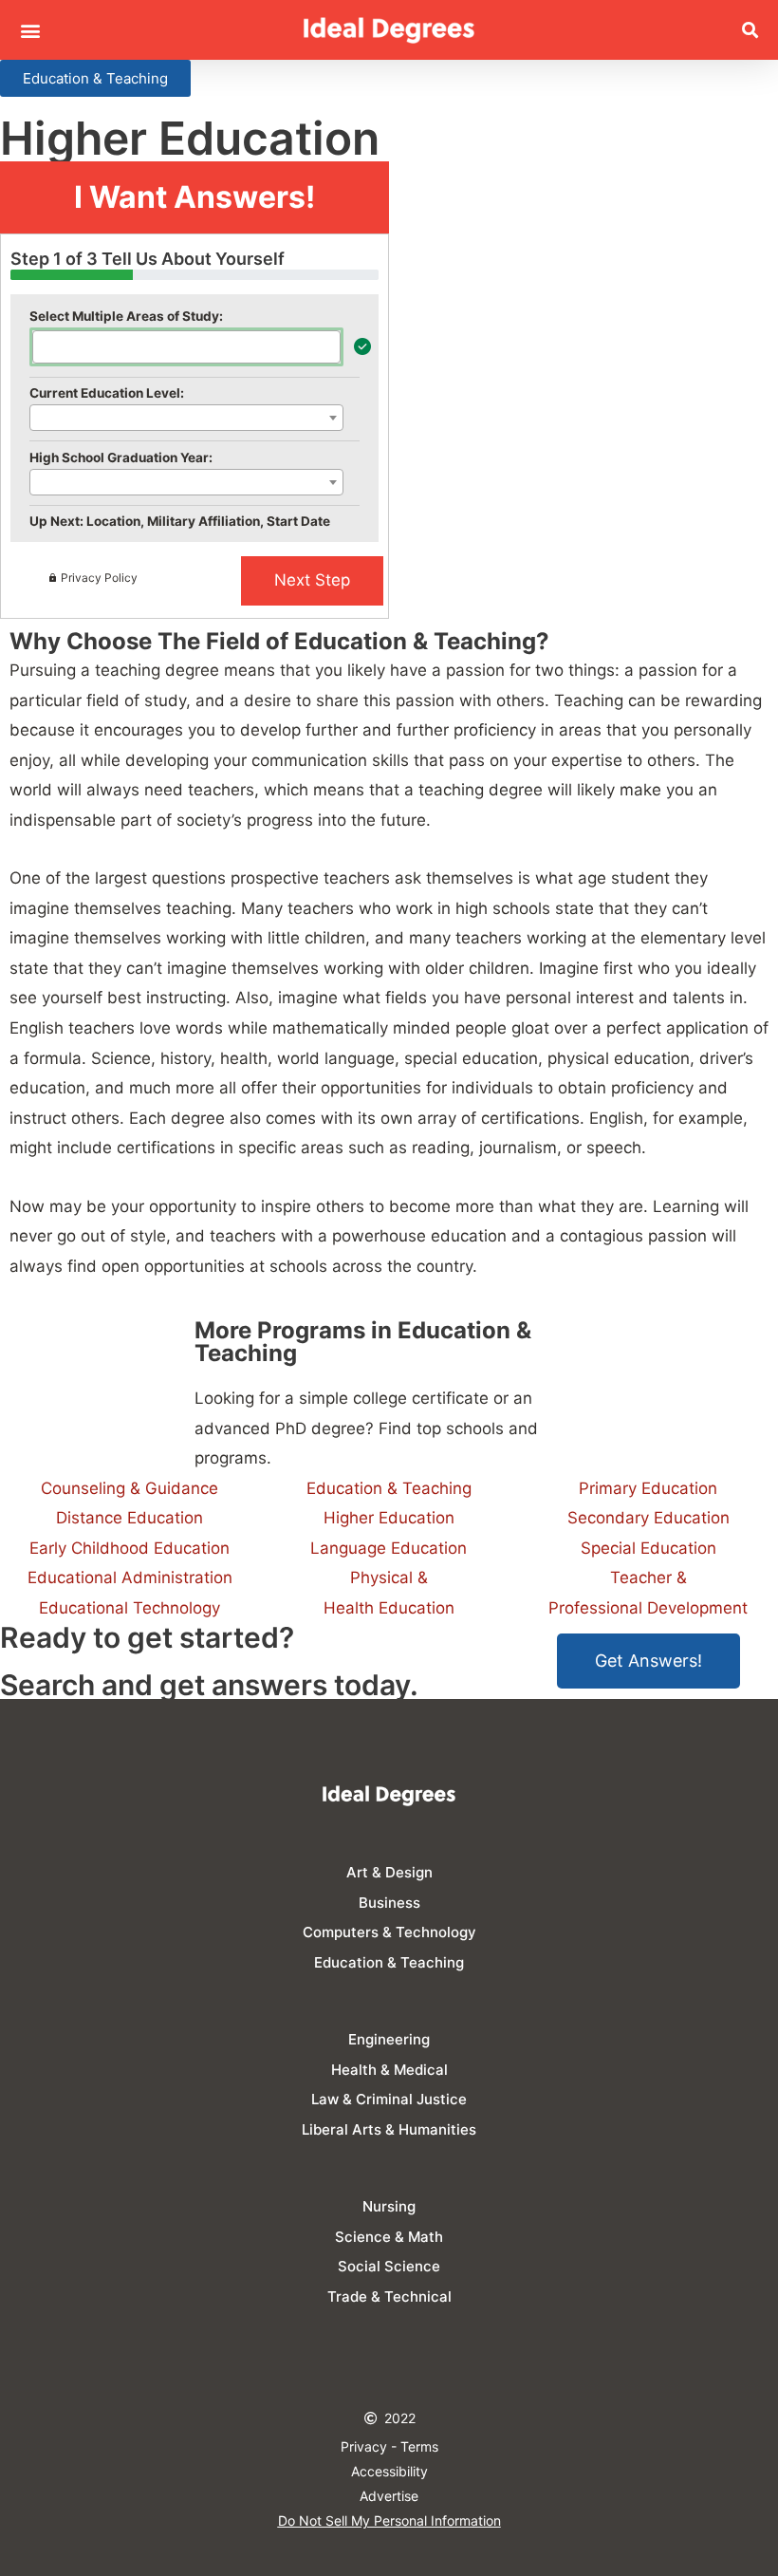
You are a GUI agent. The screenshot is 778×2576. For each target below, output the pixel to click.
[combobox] (186, 347)
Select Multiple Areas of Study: (126, 316)
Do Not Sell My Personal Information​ (389, 2520)
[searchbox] (44, 345)
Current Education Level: (107, 393)
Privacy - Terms (389, 2446)
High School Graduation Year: (121, 457)
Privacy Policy (99, 578)
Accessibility (389, 2471)
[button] (30, 30)
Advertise (389, 2496)
